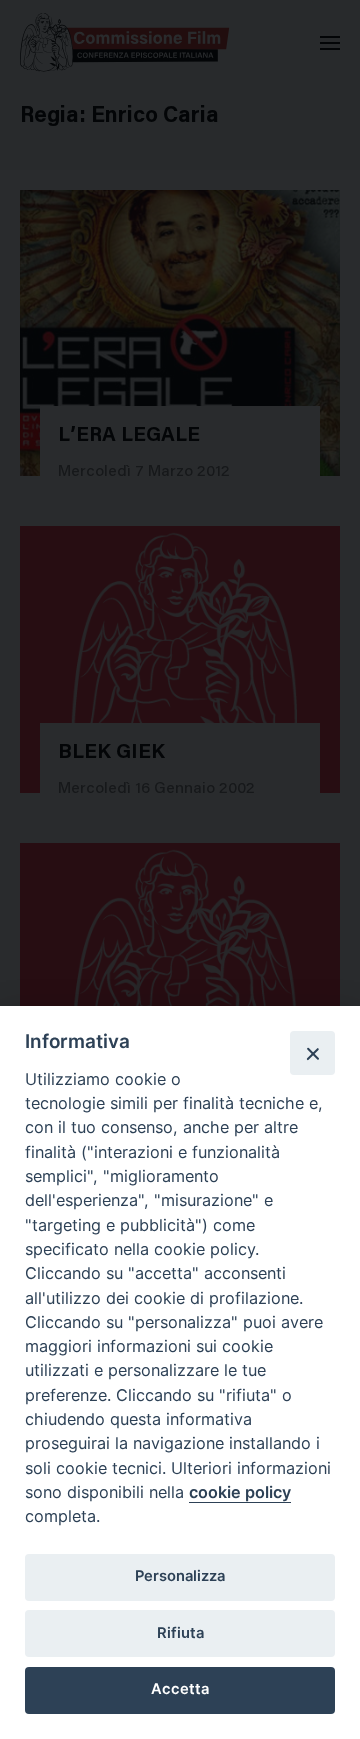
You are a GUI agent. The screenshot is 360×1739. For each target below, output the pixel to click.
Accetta (180, 1689)
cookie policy (240, 1492)
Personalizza (180, 1576)
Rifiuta (180, 1633)
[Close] (312, 1053)
